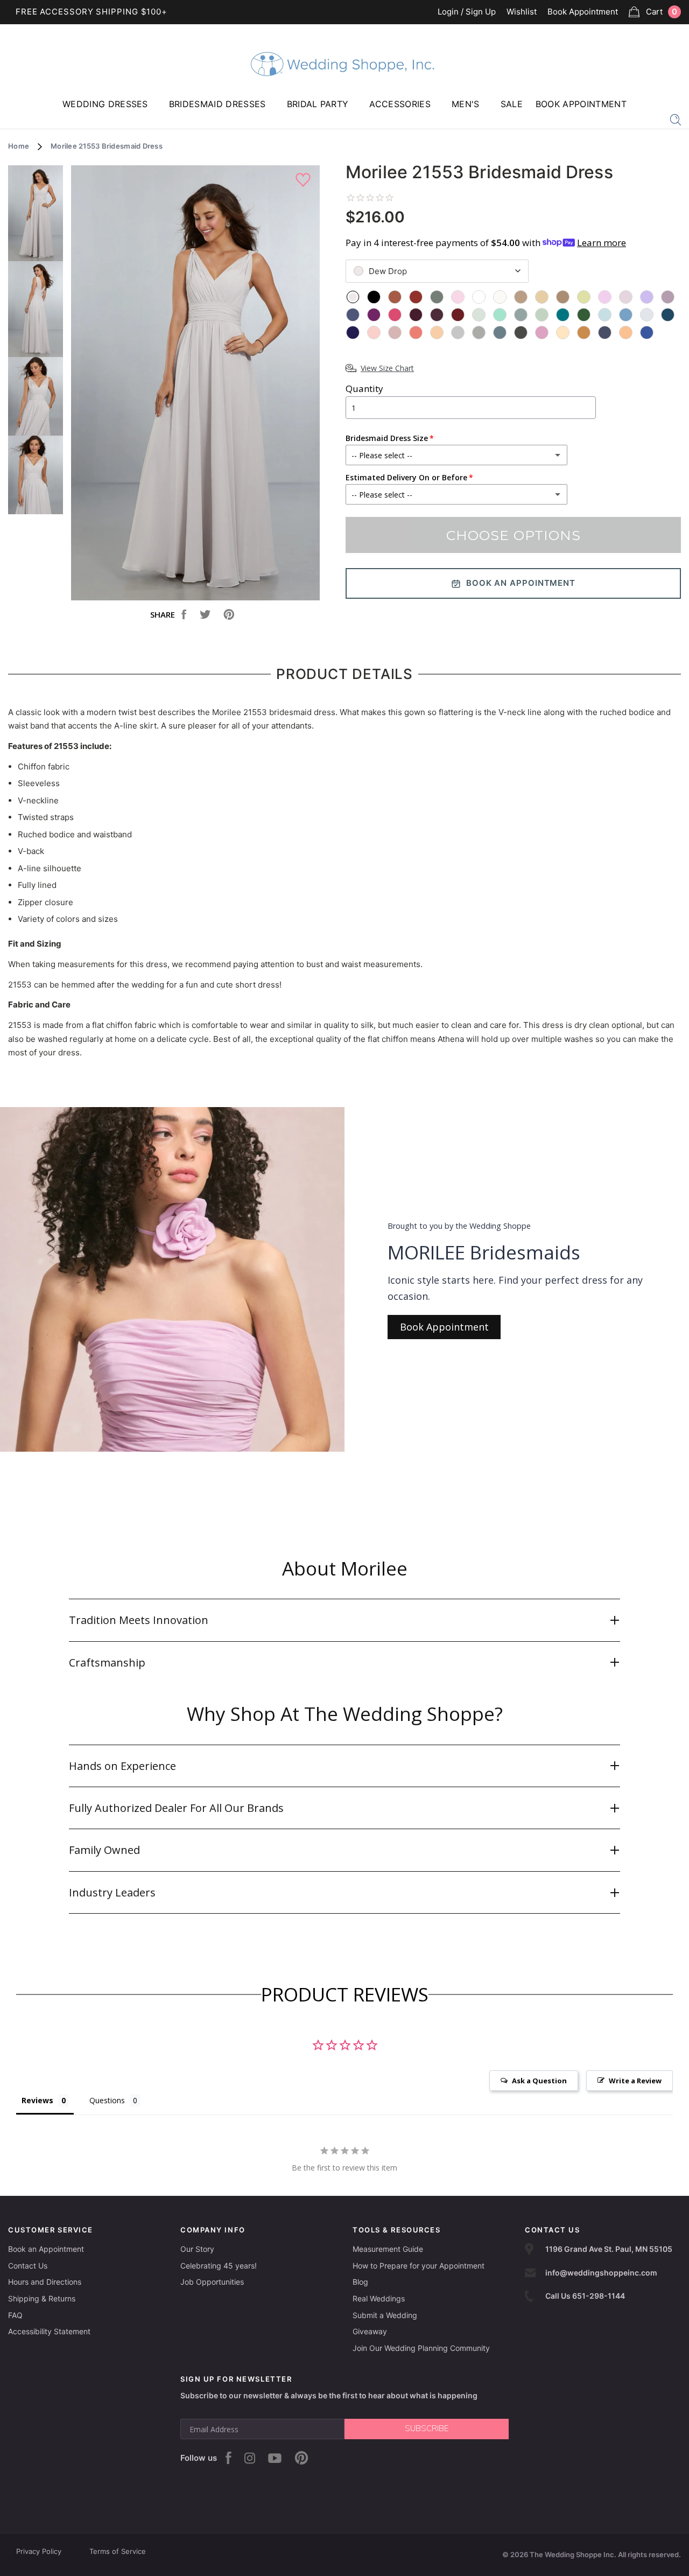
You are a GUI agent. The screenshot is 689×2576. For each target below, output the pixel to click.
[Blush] (374, 332)
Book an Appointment (46, 2249)
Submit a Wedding (385, 2315)
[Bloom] (542, 332)
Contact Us (28, 2266)
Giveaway (370, 2331)
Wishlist (522, 12)
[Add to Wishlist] (304, 180)
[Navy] (353, 332)
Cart (662, 12)
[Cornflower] (626, 315)
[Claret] (458, 315)
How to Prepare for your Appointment (419, 2266)
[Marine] (668, 315)
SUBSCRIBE (427, 2428)
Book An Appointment (521, 583)
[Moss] (437, 297)
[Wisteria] (626, 297)
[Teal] (563, 315)
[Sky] (605, 315)
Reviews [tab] (37, 2100)
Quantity (364, 388)
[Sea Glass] (479, 315)
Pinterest (301, 2458)
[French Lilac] (668, 297)
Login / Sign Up (467, 12)
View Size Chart (387, 368)
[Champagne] (542, 297)
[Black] (374, 297)
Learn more (602, 243)
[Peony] (605, 297)
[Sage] (542, 315)
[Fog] (647, 315)
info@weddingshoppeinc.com (601, 2273)
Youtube (275, 2458)
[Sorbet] (626, 332)
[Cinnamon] (416, 297)
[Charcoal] (521, 332)
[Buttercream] (563, 332)
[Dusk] (605, 332)
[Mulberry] (374, 315)
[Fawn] (563, 297)
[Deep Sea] (521, 315)
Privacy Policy (39, 2551)
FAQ (15, 2315)
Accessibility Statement (49, 2331)
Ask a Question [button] (539, 2081)
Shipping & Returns (42, 2298)
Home (19, 146)
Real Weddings (379, 2298)
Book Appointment (583, 12)
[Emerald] (584, 315)
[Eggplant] (437, 315)
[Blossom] (458, 297)
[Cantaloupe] (416, 332)
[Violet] (647, 297)
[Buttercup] (584, 297)
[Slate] (500, 332)
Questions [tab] (107, 2100)
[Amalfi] (647, 332)
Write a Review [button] (635, 2081)
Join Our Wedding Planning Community (421, 2348)
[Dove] (479, 332)
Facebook (229, 2458)
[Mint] (500, 315)
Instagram (250, 2458)
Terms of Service (118, 2551)
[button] (344, 1620)
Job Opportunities (212, 2282)
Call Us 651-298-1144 (585, 2296)
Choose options (514, 535)
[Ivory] (500, 297)
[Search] (676, 119)
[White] (479, 297)
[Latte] (521, 297)
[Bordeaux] (416, 315)
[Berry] (395, 315)
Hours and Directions (45, 2282)
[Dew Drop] (353, 297)
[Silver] (458, 332)
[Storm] (353, 315)
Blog (360, 2282)
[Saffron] (584, 332)
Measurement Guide (388, 2249)
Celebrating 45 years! (219, 2266)
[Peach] (437, 332)
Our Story (197, 2249)
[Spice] (395, 297)
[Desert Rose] (395, 332)
